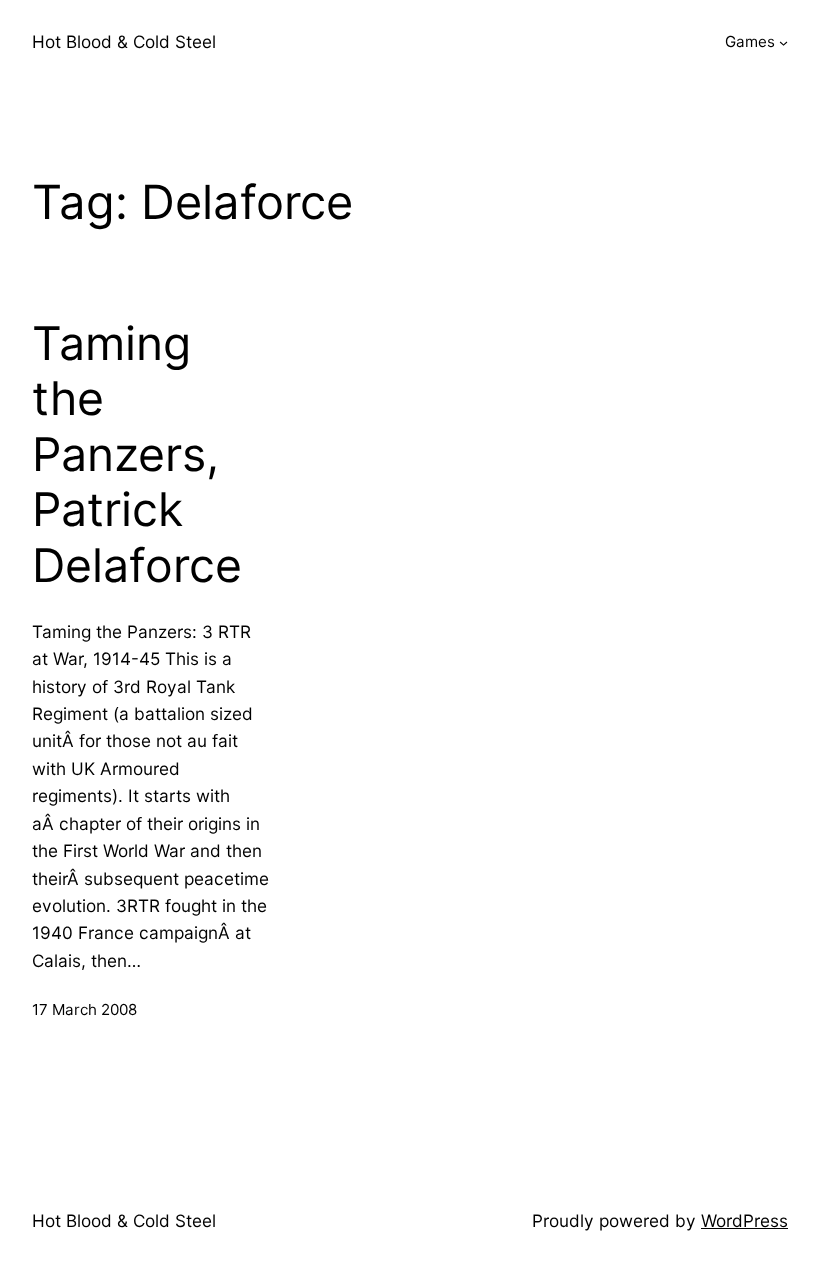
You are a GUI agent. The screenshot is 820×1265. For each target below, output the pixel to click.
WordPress (744, 1220)
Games (750, 41)
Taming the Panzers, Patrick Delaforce (137, 455)
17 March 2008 (84, 1009)
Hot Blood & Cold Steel (124, 41)
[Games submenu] (783, 42)
